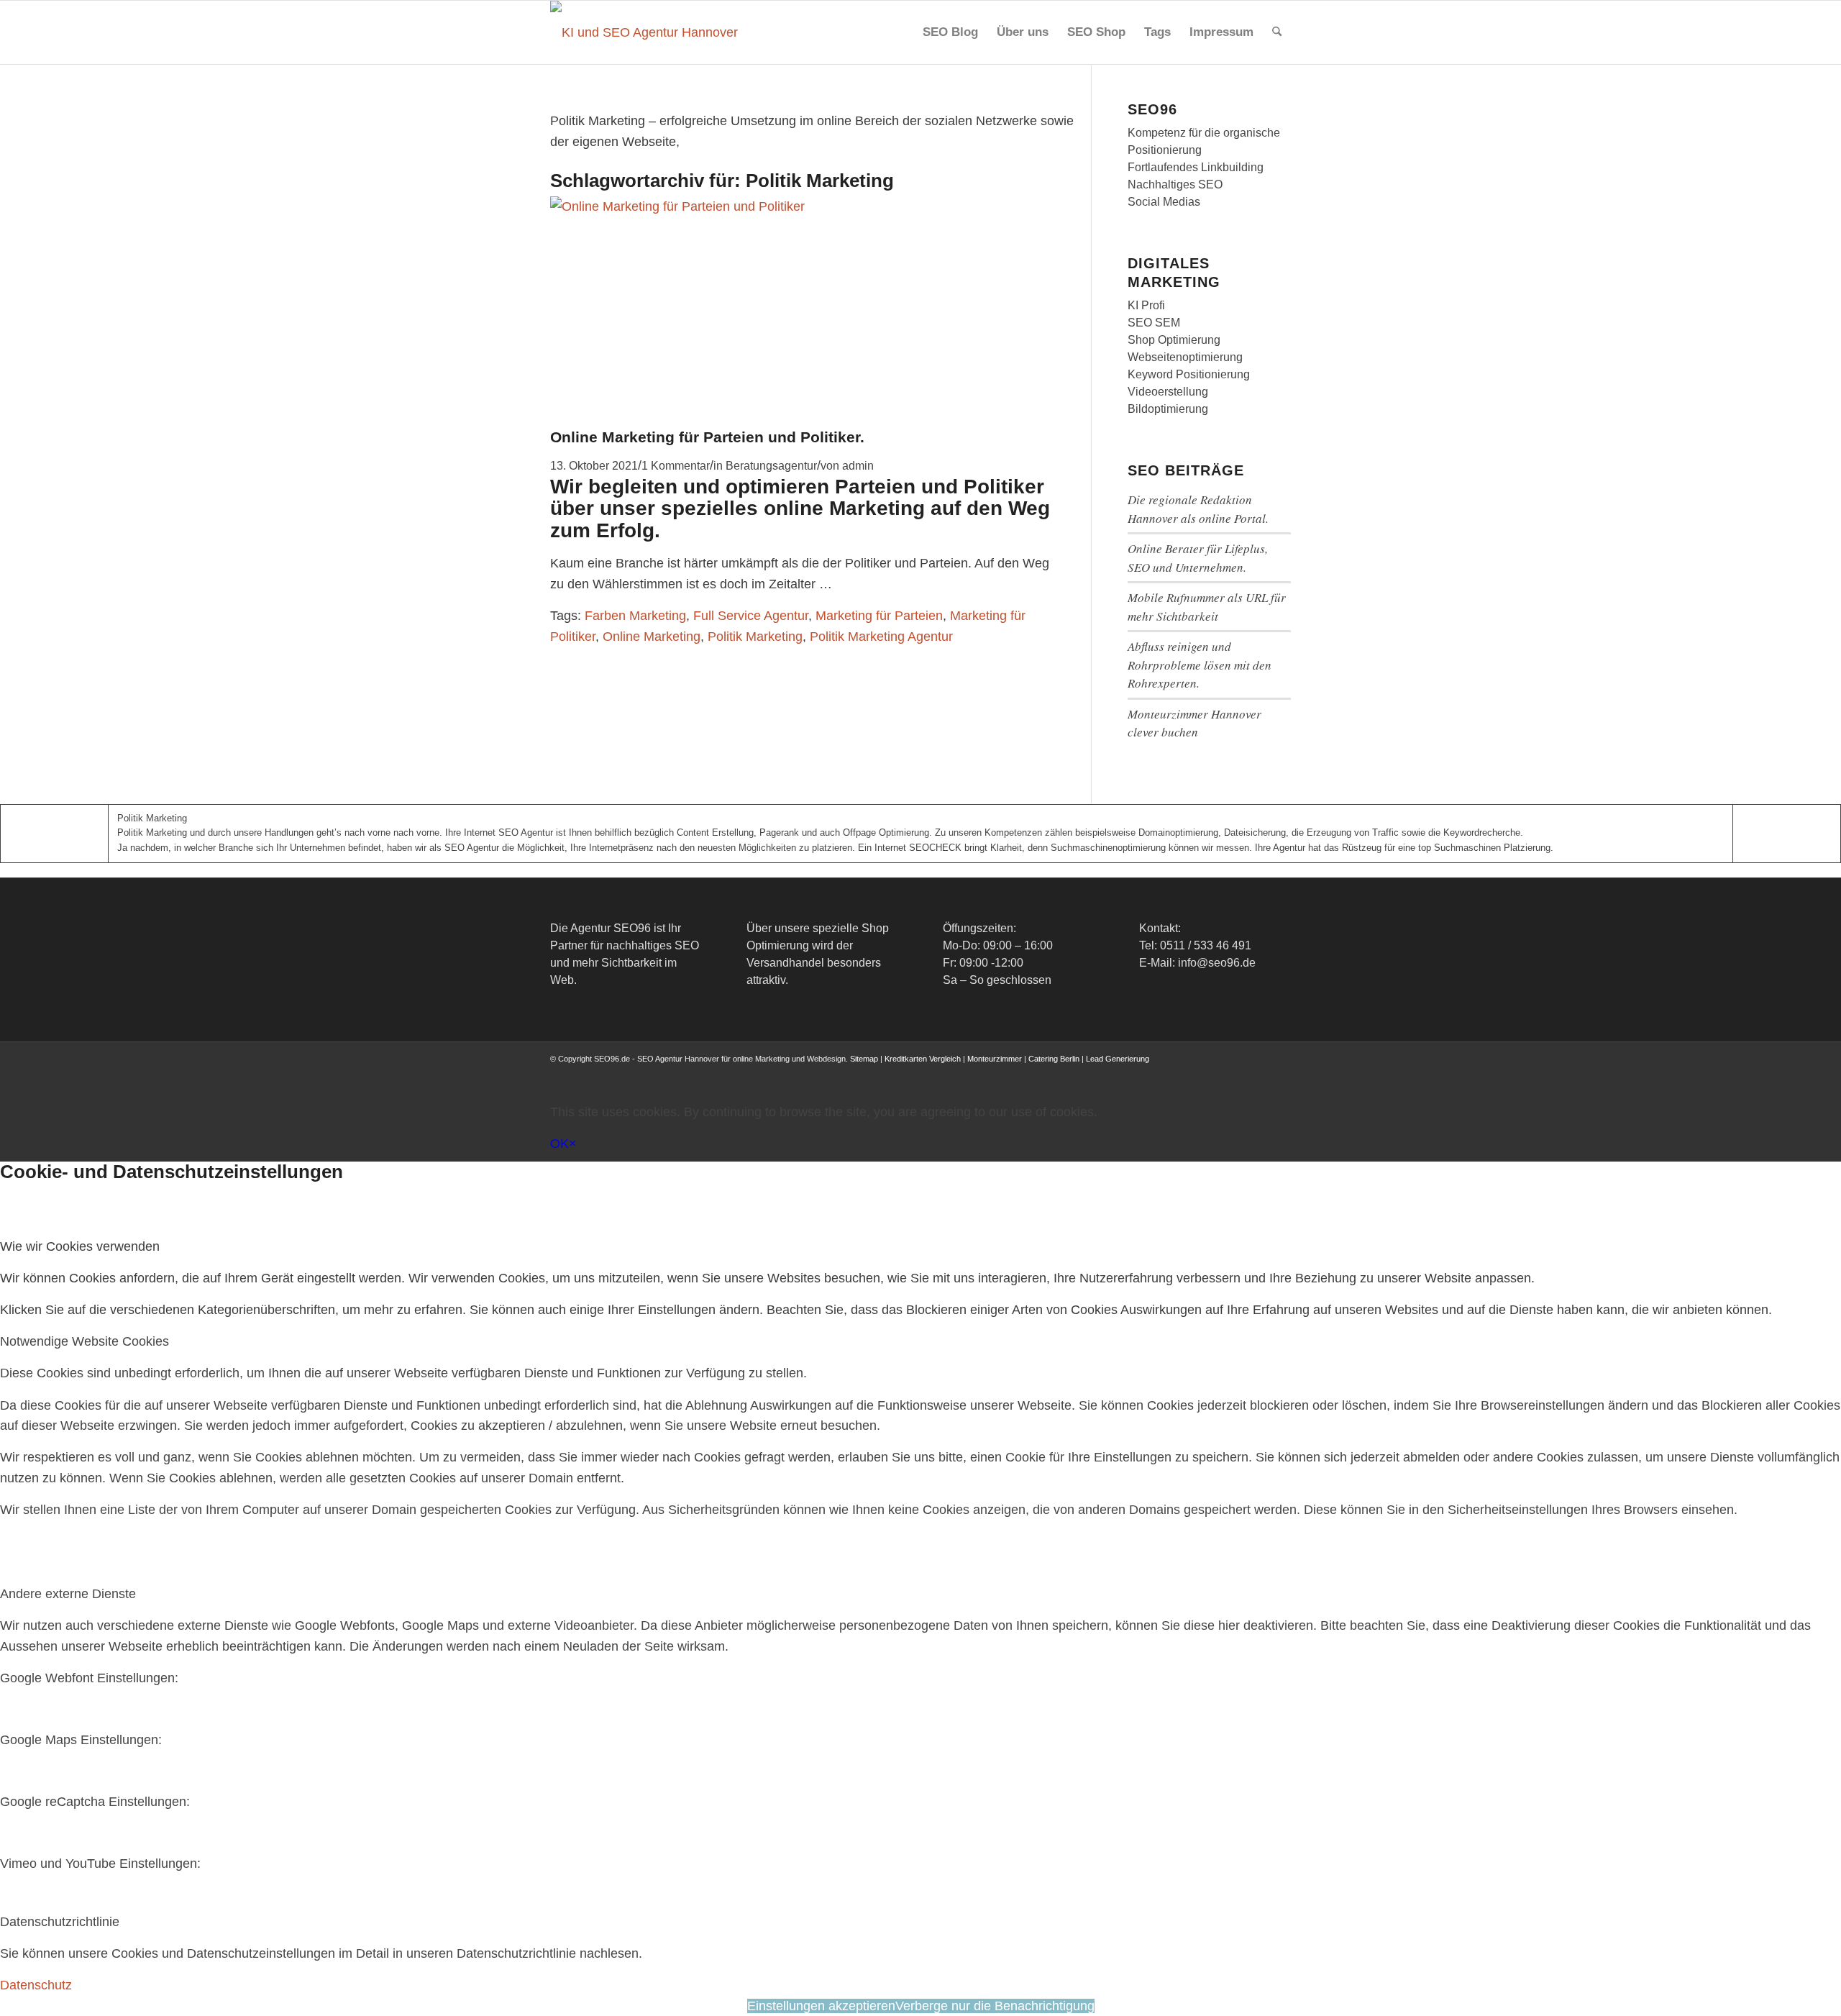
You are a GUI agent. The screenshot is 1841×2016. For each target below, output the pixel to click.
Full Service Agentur (751, 616)
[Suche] (1277, 32)
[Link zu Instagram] (1215, 1073)
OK (559, 1144)
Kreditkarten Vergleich (923, 1059)
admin (858, 465)
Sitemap (864, 1059)
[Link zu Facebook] (1172, 1073)
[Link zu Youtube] (1237, 1073)
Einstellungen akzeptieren (821, 2006)
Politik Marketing (755, 637)
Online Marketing (652, 637)
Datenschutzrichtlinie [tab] (60, 1922)
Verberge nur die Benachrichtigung (995, 2006)
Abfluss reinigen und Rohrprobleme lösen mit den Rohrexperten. (1200, 665)
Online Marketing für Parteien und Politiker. (707, 437)
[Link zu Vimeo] (1258, 1073)
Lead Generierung (1118, 1059)
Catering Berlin (1054, 1059)
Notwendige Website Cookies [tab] (84, 1341)
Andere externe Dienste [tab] (68, 1594)
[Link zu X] (1194, 1073)
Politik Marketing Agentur (881, 637)
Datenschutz (36, 1985)
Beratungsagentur (771, 465)
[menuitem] (950, 32)
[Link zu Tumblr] (1280, 1073)
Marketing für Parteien (879, 616)
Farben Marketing (635, 616)
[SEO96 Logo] (645, 32)
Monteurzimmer (995, 1059)
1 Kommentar (676, 465)
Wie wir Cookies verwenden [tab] (80, 1246)
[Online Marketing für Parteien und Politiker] (723, 206)
